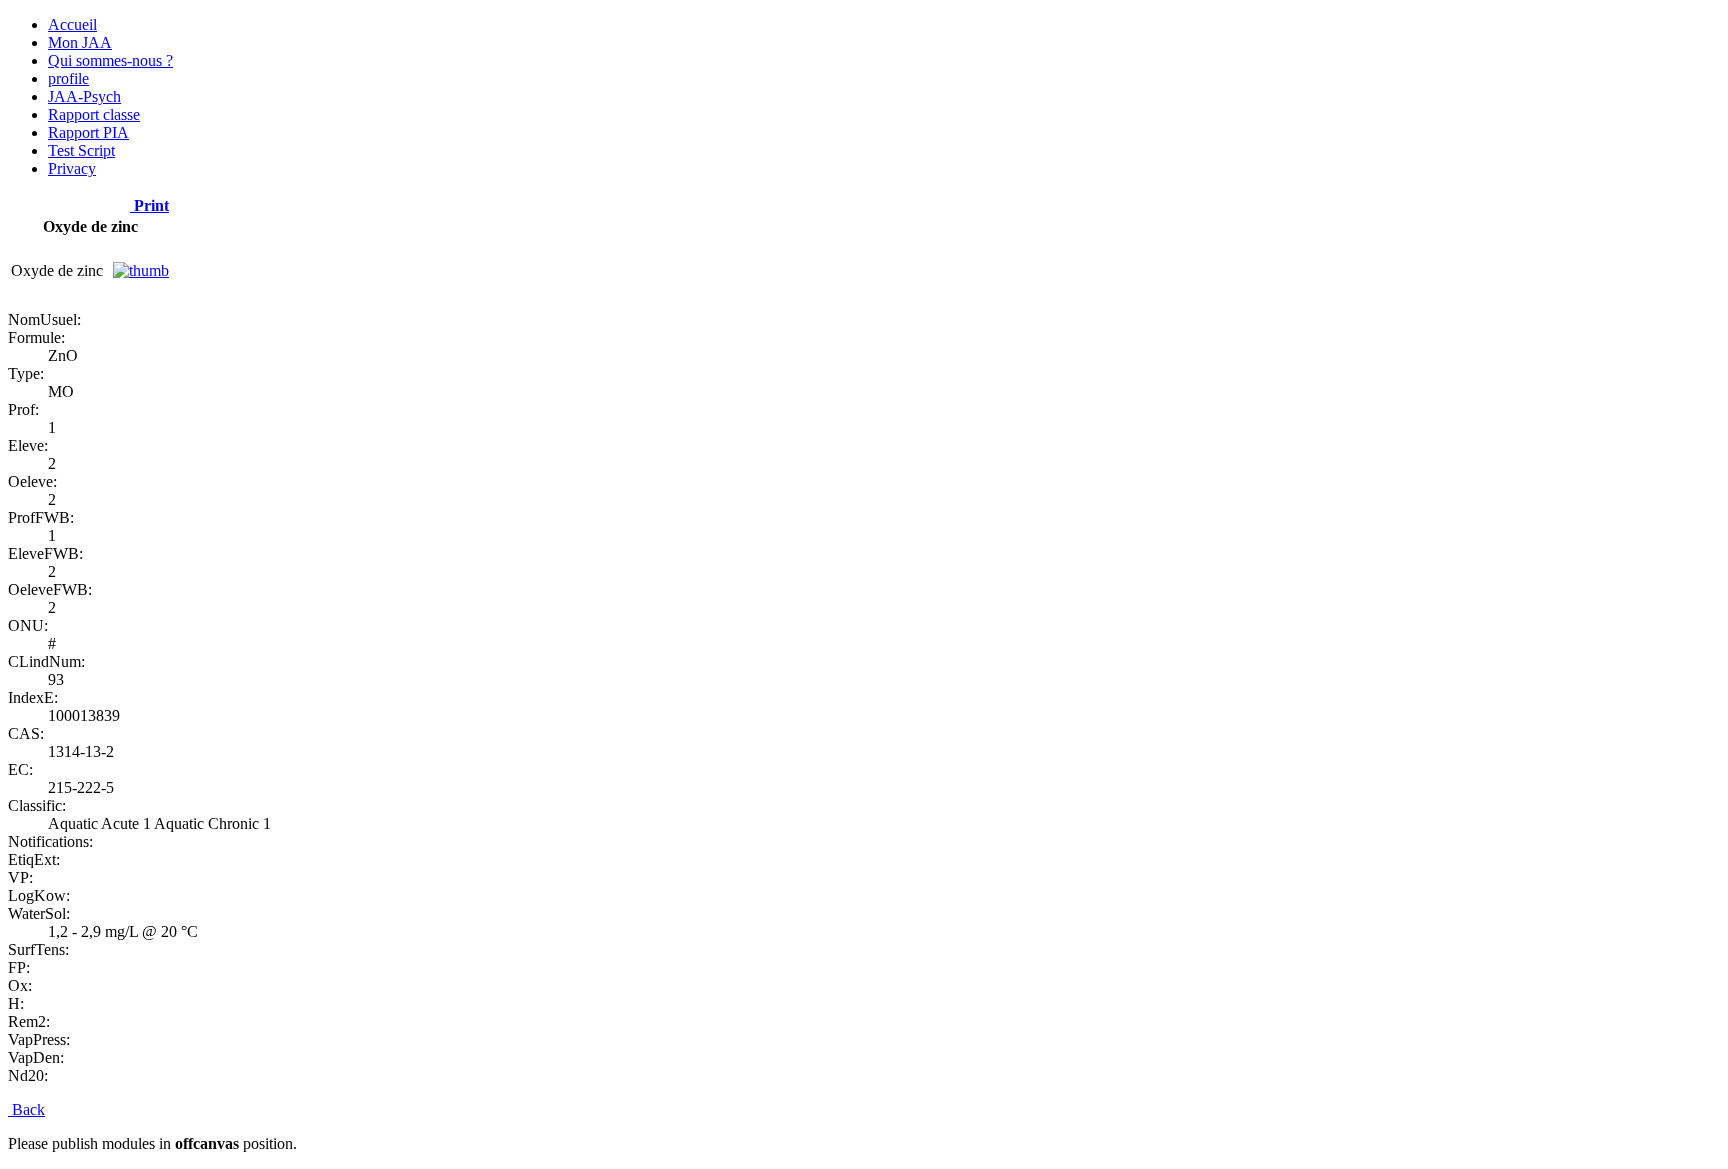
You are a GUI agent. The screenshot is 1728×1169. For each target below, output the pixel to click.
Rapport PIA (88, 132)
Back (26, 1109)
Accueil (72, 24)
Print (149, 205)
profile (68, 78)
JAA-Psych (84, 96)
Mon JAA (80, 42)
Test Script (81, 150)
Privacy (72, 168)
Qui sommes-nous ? (110, 60)
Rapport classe (94, 114)
